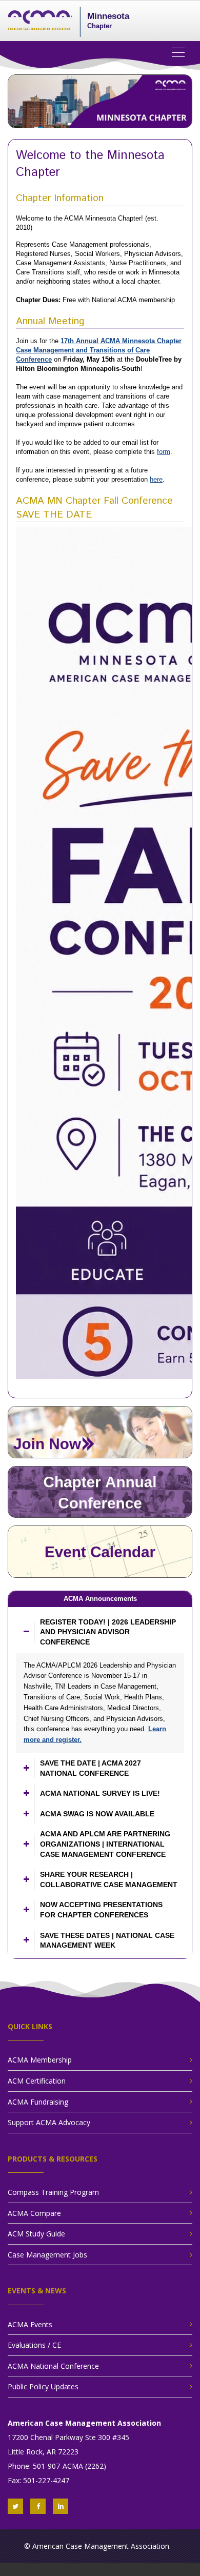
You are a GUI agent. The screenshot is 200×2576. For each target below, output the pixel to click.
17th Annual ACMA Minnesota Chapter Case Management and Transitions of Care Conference (99, 350)
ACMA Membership (40, 2060)
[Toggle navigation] (182, 52)
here (156, 479)
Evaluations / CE (34, 2345)
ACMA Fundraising (38, 2102)
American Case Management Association (101, 2546)
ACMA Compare (34, 2213)
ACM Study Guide (36, 2234)
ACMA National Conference (53, 2366)
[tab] (100, 1632)
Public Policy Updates (43, 2386)
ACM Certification (37, 2081)
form (164, 452)
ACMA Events (30, 2324)
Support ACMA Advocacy (49, 2122)
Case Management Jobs (47, 2255)
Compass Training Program (53, 2192)
